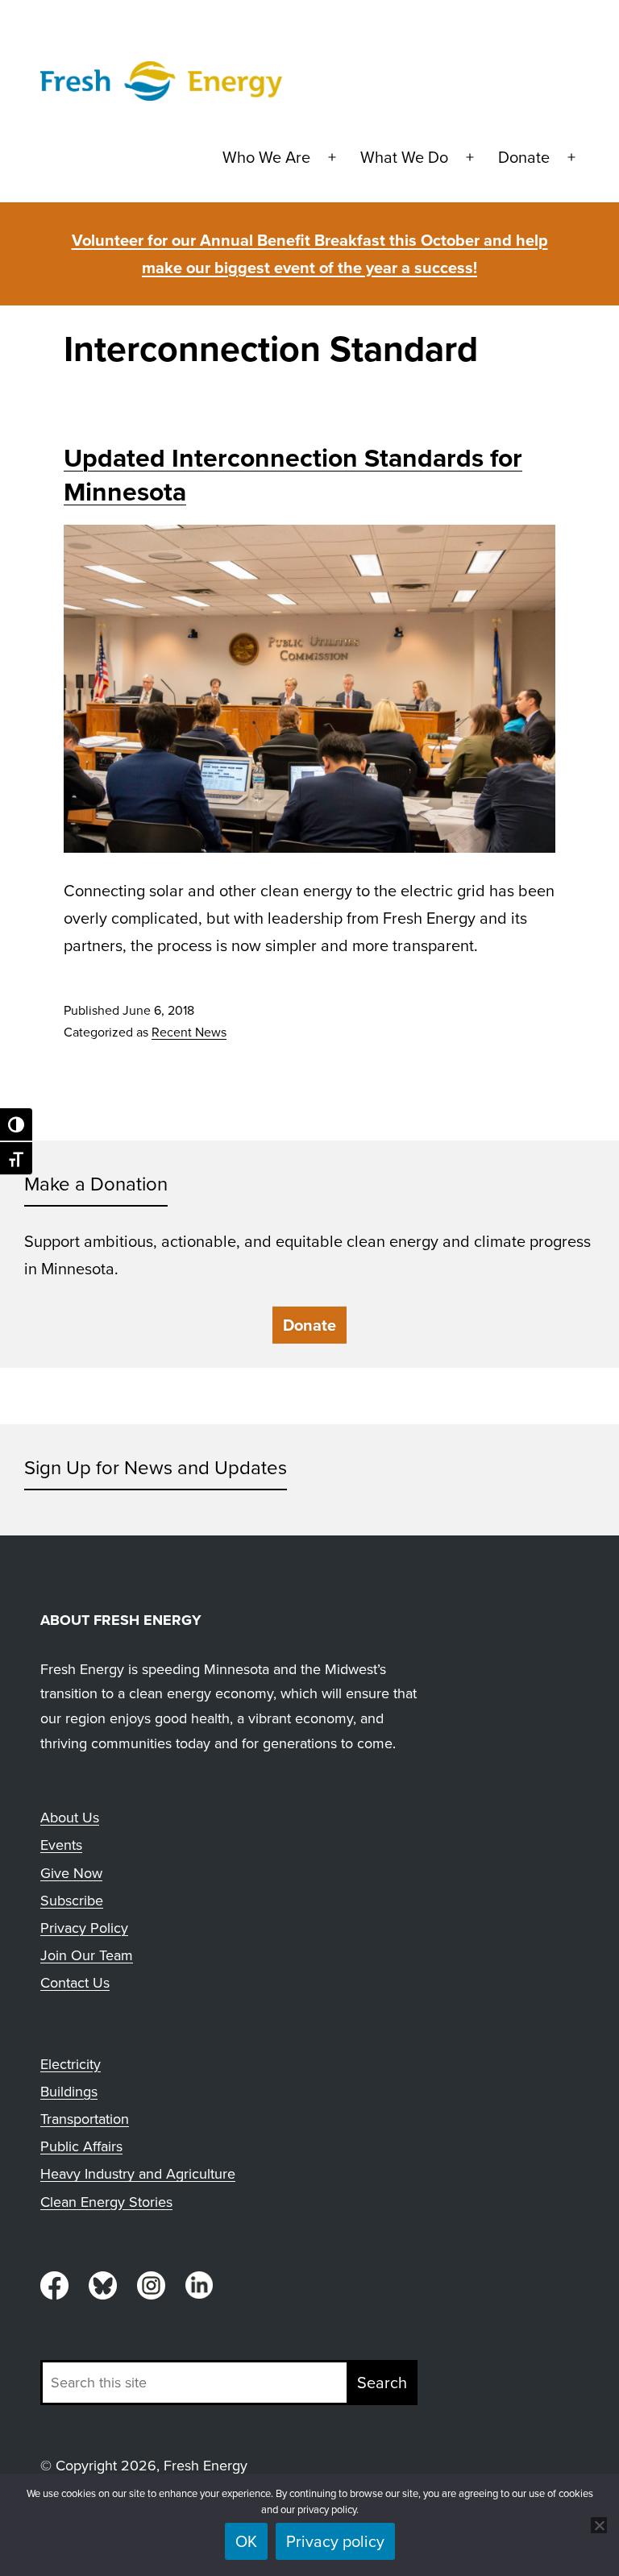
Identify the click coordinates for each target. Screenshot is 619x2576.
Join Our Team (87, 1955)
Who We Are (266, 157)
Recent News (189, 1032)
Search (382, 2383)
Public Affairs (81, 2146)
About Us (70, 1818)
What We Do (404, 157)
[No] (599, 2525)
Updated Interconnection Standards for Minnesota (293, 475)
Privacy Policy (84, 1928)
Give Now (71, 1873)
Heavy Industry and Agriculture (138, 2174)
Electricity (71, 2064)
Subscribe (72, 1901)
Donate (524, 157)
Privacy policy (335, 2541)
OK (246, 2541)
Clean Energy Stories (106, 2202)
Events (61, 1845)
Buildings (69, 2092)
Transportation (85, 2119)
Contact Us (75, 1983)
